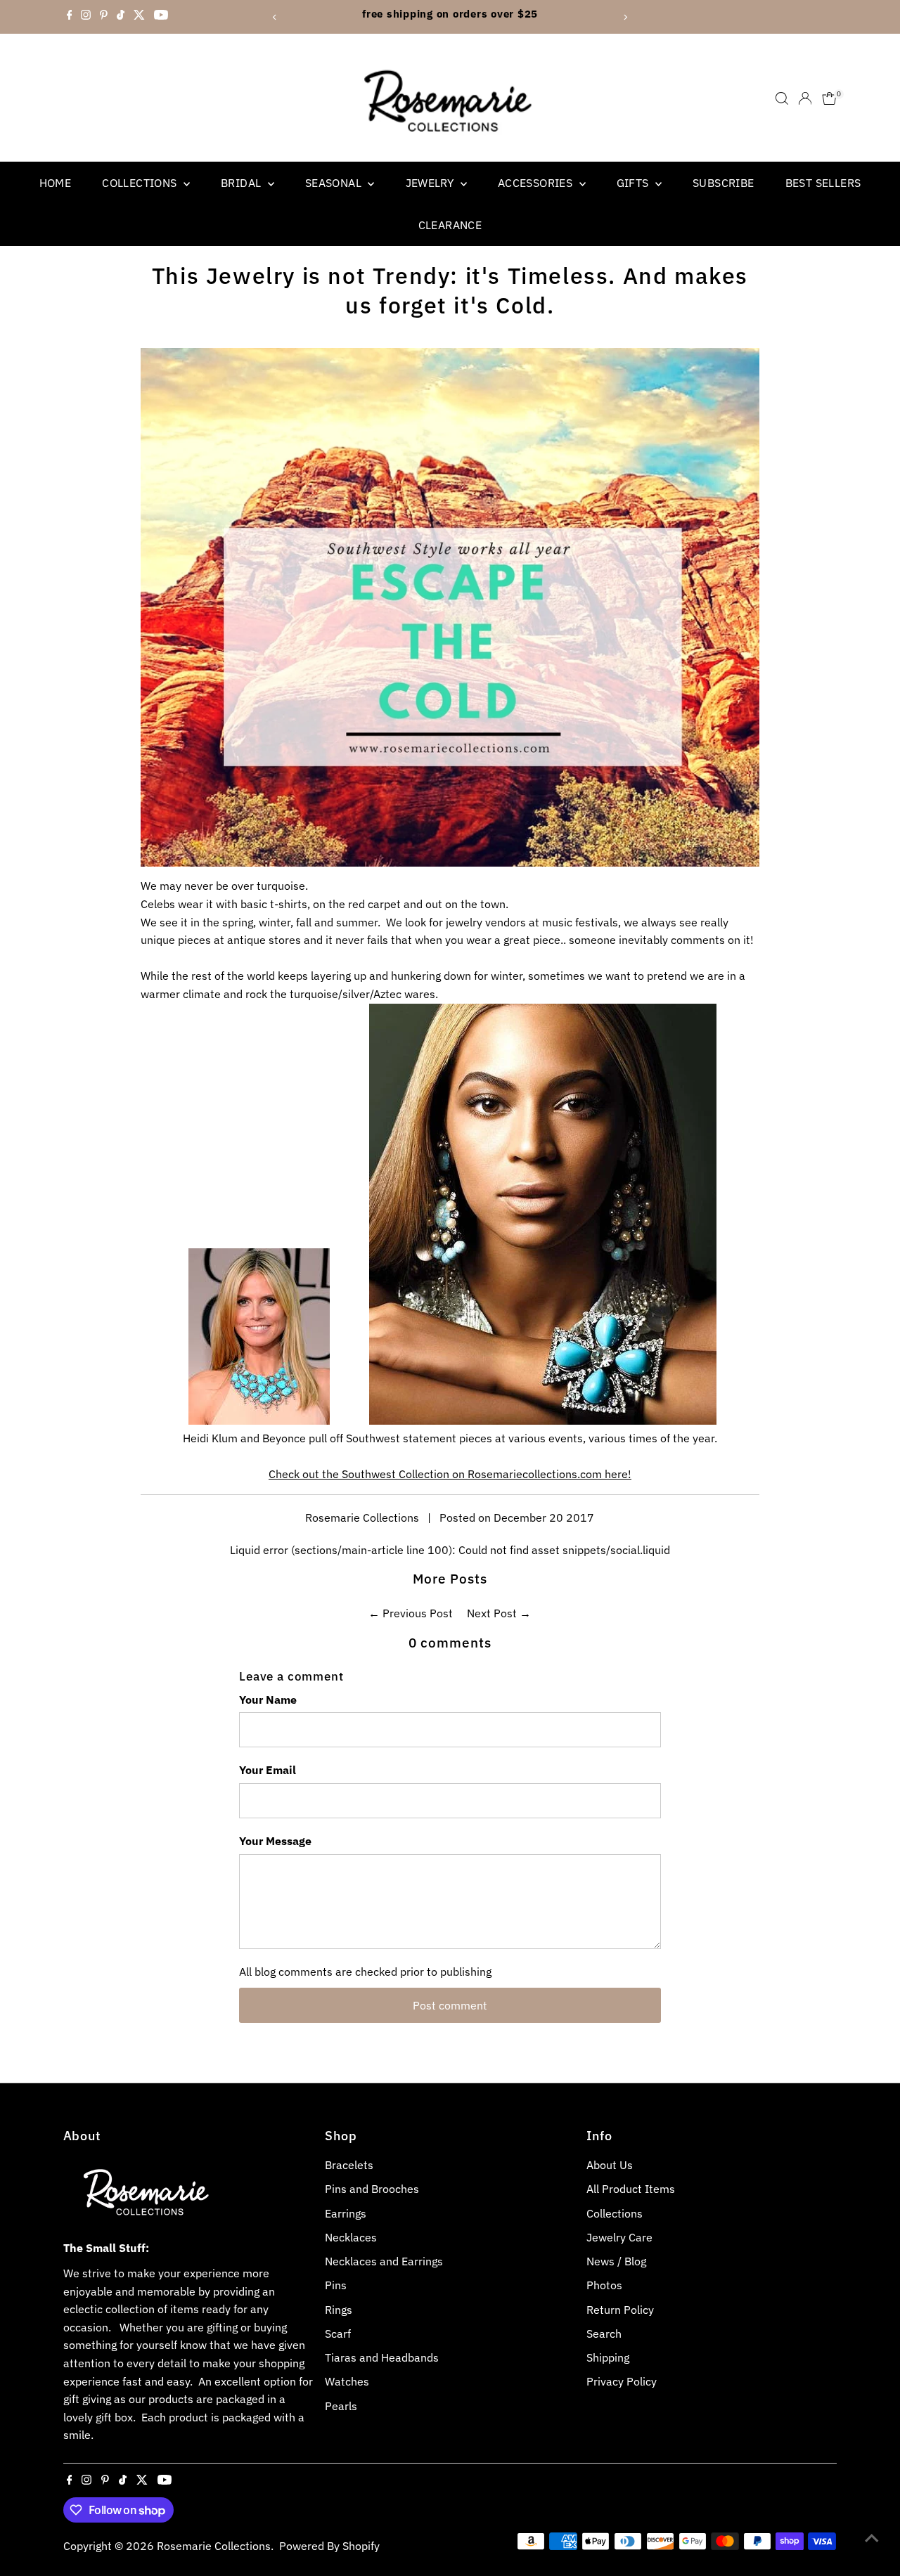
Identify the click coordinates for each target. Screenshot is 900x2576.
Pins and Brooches (372, 2189)
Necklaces (351, 2237)
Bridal (243, 183)
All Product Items (631, 2189)
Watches (347, 2381)
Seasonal (335, 183)
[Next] (625, 17)
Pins (336, 2285)
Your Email (268, 1770)
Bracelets (349, 2165)
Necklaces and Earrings (384, 2261)
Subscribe (724, 183)
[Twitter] (139, 17)
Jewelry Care (619, 2237)
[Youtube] (161, 17)
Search (604, 2334)
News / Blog (616, 2261)
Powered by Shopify (329, 2546)
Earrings (346, 2213)
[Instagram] (86, 17)
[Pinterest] (104, 17)
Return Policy (620, 2310)
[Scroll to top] (872, 2537)
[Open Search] (782, 98)
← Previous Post (411, 1613)
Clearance (450, 225)
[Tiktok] (121, 17)
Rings (339, 2310)
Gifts (634, 183)
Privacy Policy (622, 2381)
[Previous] (275, 17)
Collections (141, 183)
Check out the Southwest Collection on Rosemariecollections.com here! (450, 1474)
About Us (610, 2165)
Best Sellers (823, 183)
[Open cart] (829, 98)
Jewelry (431, 183)
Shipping (608, 2357)
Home (56, 183)
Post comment (450, 2005)
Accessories (537, 183)
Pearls (341, 2406)
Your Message (275, 1841)
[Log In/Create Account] (805, 98)
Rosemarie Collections (214, 2546)
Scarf (338, 2334)
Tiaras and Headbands (382, 2357)
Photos (604, 2285)
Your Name (268, 1700)
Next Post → (499, 1613)
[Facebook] (70, 17)
